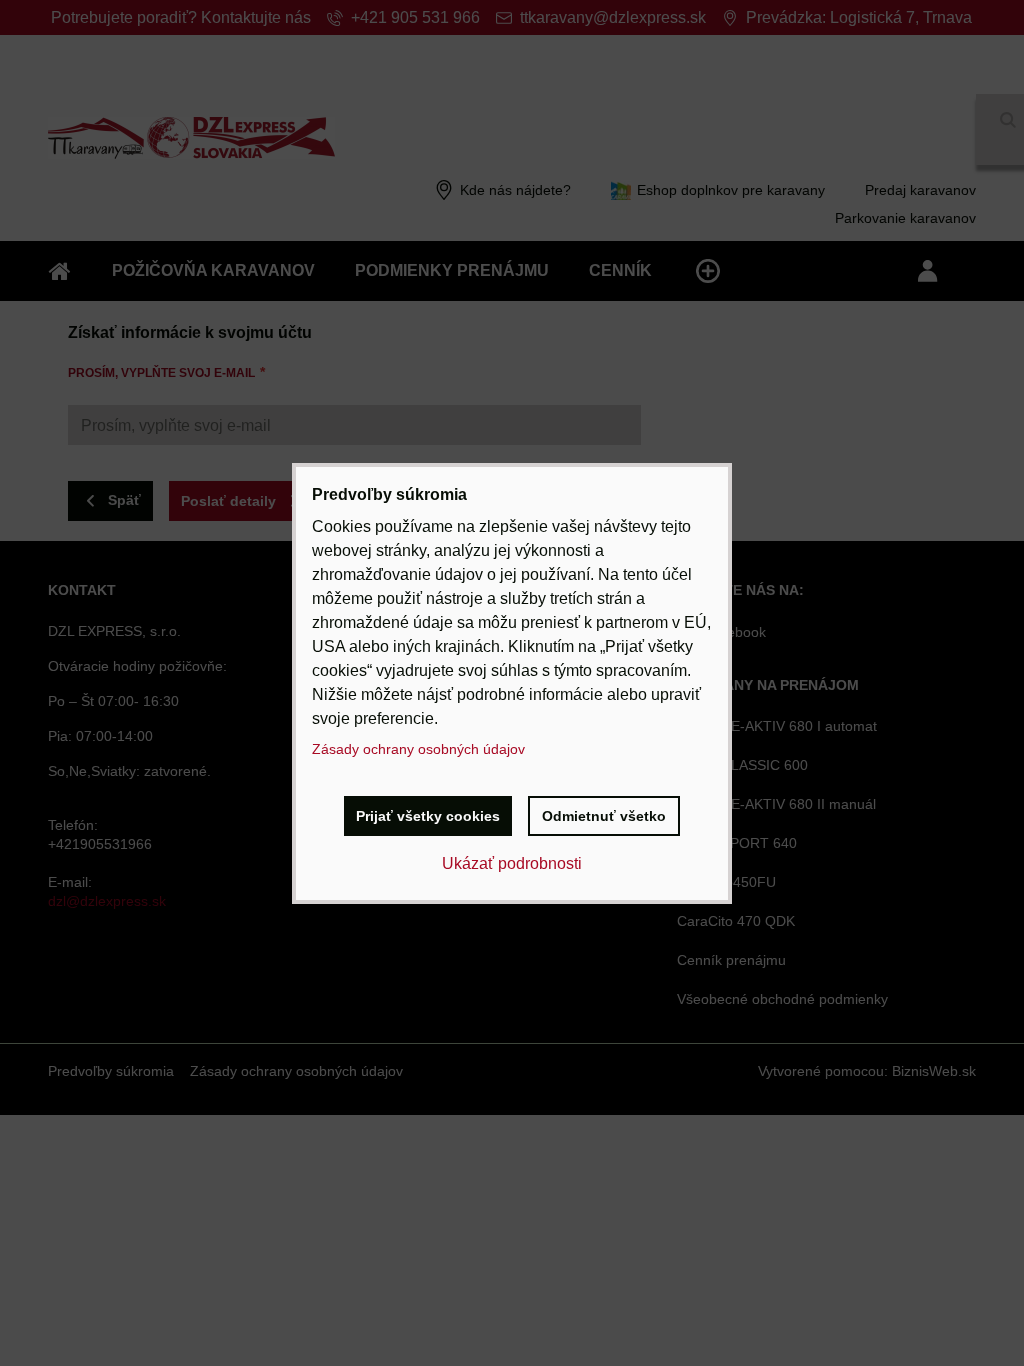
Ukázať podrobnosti (512, 863)
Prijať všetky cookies (428, 816)
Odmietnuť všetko (604, 816)
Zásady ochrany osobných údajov (418, 749)
